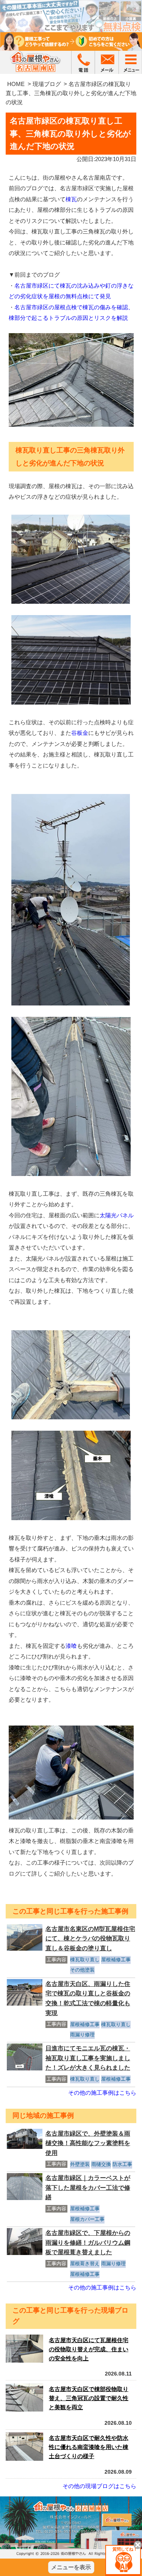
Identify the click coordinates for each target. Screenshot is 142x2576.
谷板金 (80, 733)
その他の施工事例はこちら (102, 2093)
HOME (16, 84)
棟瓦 (71, 199)
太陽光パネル (117, 1215)
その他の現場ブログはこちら (99, 2486)
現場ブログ (47, 84)
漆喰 (71, 1646)
